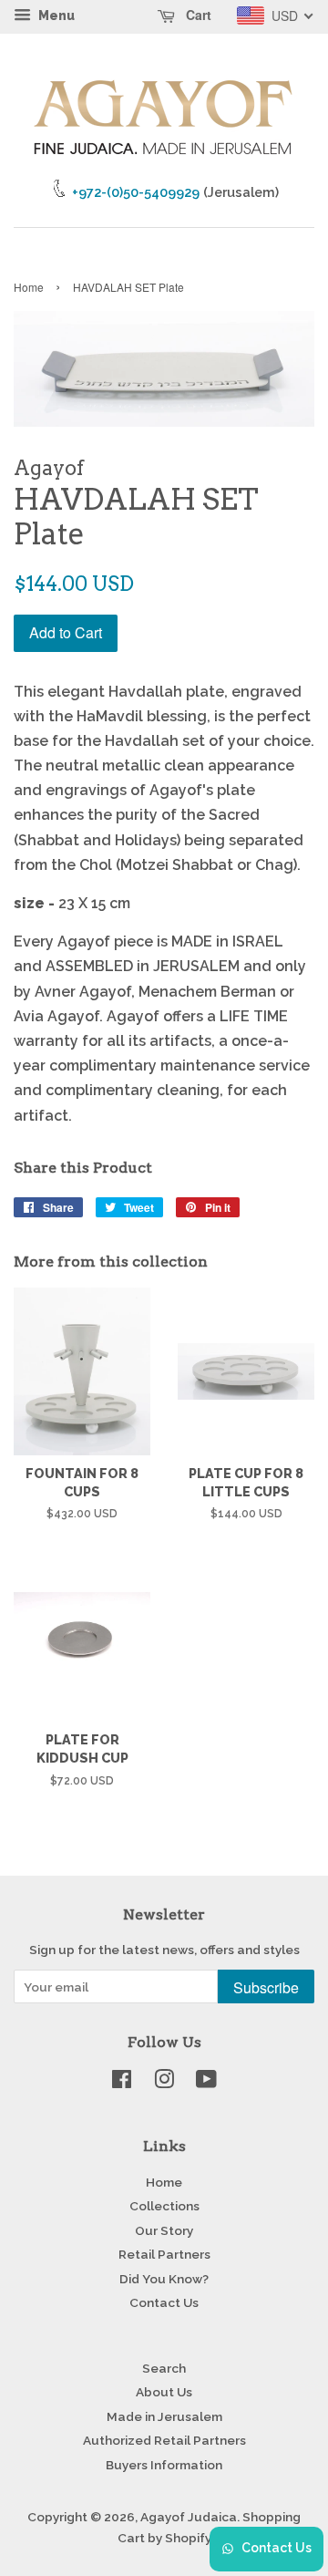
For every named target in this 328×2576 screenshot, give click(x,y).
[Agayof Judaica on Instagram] (164, 2083)
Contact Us (164, 2302)
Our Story (164, 2230)
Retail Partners (164, 2254)
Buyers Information (164, 2465)
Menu (55, 16)
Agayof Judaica (189, 2517)
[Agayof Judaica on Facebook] (122, 2083)
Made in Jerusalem (164, 2416)
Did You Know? (164, 2279)
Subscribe (266, 1987)
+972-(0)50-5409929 (136, 192)
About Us (164, 2392)
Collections (164, 2206)
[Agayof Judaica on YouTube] (206, 2083)
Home (29, 287)
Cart (197, 15)
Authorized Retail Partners (164, 2440)
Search (164, 2368)
